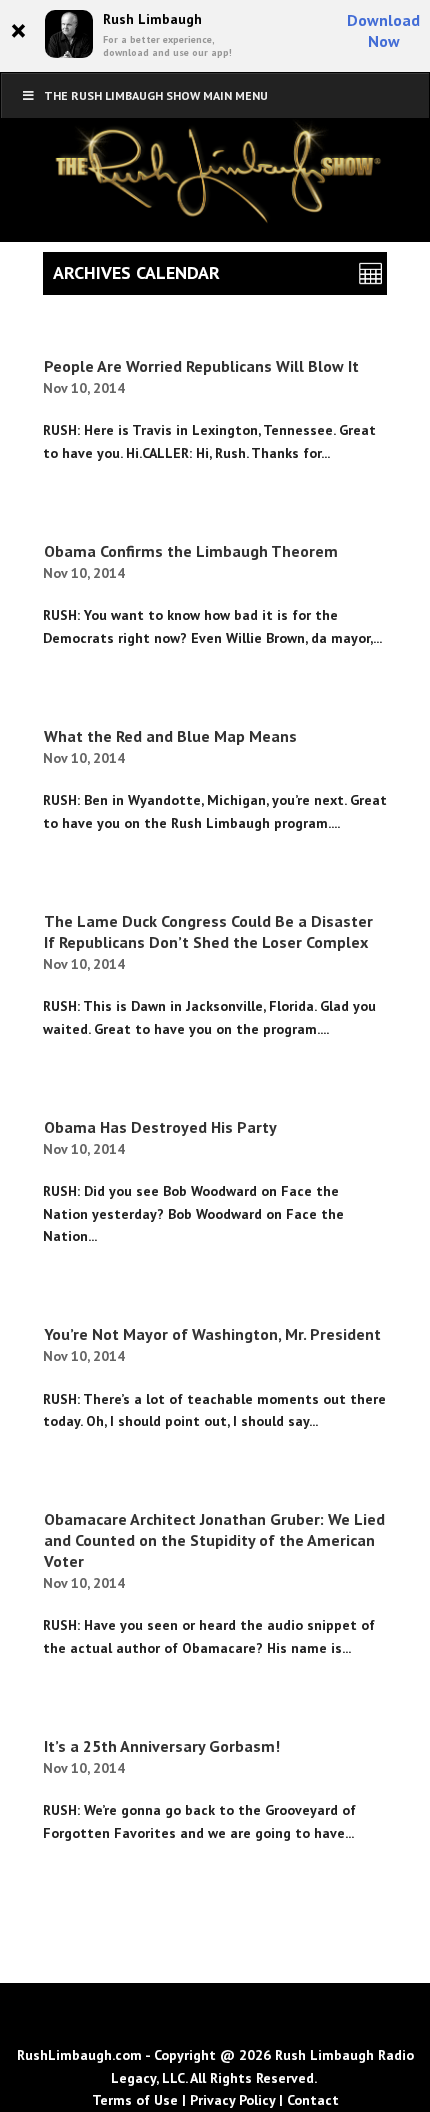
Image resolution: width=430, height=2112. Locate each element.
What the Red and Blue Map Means (170, 736)
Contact (313, 2100)
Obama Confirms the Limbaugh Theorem (191, 551)
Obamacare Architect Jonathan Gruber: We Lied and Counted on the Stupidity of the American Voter (214, 1540)
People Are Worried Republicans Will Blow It (201, 366)
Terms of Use (135, 2100)
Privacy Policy (232, 2100)
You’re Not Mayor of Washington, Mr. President (212, 1334)
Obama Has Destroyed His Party (160, 1127)
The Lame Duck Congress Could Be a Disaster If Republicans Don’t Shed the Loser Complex (208, 931)
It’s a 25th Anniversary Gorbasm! (162, 1746)
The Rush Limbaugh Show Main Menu (156, 95)
